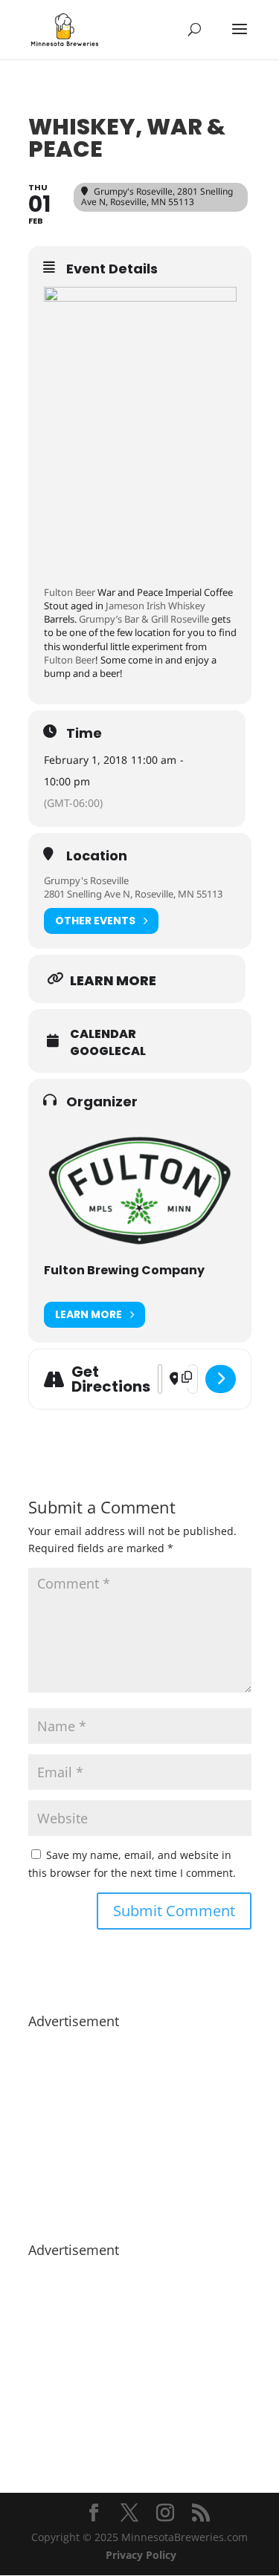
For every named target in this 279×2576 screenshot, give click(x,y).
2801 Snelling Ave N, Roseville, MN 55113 (133, 894)
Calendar (103, 1034)
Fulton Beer (70, 592)
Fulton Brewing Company (124, 1270)
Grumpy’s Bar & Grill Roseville (144, 619)
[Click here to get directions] (221, 1379)
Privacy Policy (141, 2555)
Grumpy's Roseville (86, 880)
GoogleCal (108, 1051)
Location (97, 856)
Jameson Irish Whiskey (155, 606)
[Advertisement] (140, 2128)
